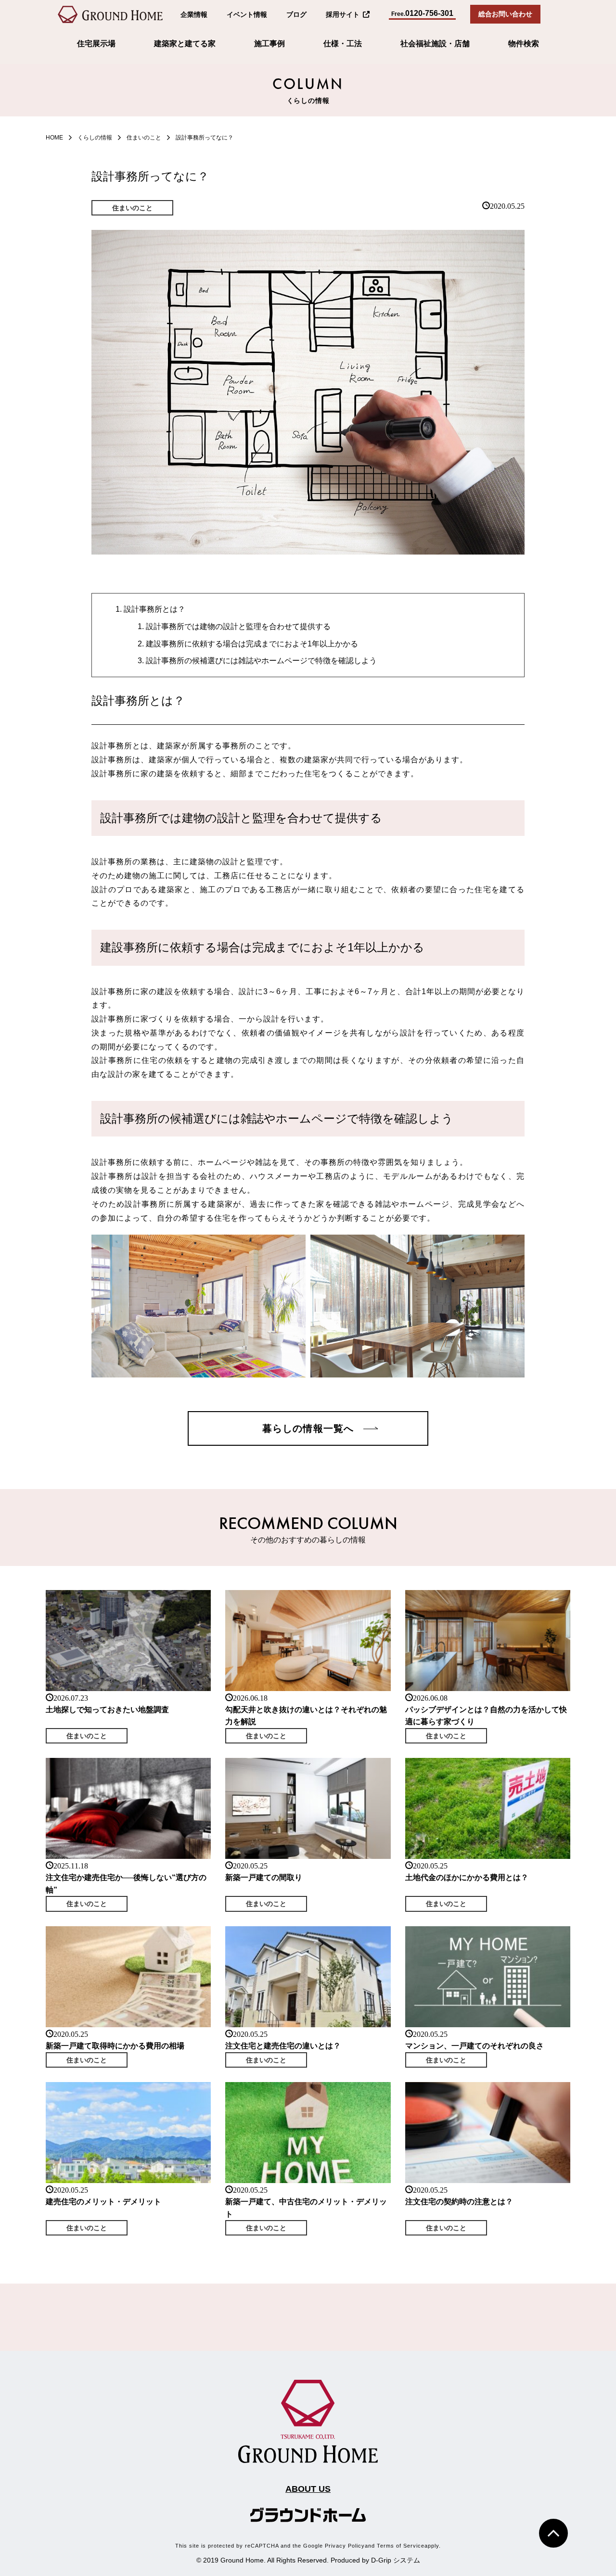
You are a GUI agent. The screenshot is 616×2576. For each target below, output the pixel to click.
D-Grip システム (396, 2560)
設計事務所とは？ (154, 609)
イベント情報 (247, 14)
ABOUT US (308, 2489)
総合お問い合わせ (505, 14)
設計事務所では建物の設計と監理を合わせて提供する (238, 626)
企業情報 (194, 14)
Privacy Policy (345, 2546)
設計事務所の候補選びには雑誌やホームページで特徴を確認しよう (261, 661)
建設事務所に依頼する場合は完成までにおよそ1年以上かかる (252, 644)
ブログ (296, 14)
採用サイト (343, 14)
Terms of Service (401, 2546)
